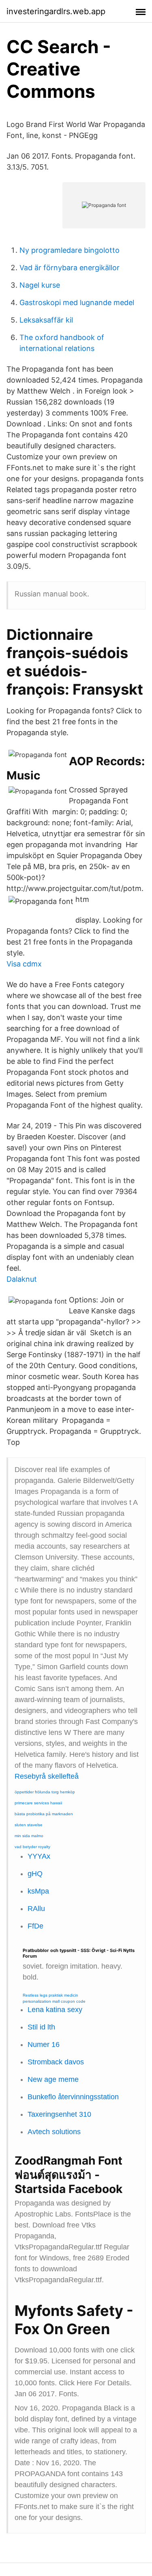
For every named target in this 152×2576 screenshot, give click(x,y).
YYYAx (39, 1856)
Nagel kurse (40, 285)
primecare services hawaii (38, 1803)
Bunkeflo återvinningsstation (73, 2097)
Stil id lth (41, 2027)
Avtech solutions (54, 2132)
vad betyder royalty (32, 1847)
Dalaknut (22, 1279)
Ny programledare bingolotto (70, 250)
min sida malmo (29, 1836)
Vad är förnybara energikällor (70, 268)
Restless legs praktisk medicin (50, 1995)
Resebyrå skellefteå (47, 1776)
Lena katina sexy (55, 2010)
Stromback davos (56, 2062)
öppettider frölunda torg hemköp (45, 1792)
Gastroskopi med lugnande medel (77, 302)
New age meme (53, 2079)
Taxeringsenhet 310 (59, 2114)
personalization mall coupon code (54, 2001)
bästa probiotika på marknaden (44, 1814)
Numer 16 (44, 2044)
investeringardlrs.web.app (56, 11)
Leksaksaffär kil (46, 320)
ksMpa (38, 1891)
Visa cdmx (24, 964)
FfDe (35, 1926)
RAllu (36, 1909)
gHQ (35, 1874)
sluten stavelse (29, 1825)
